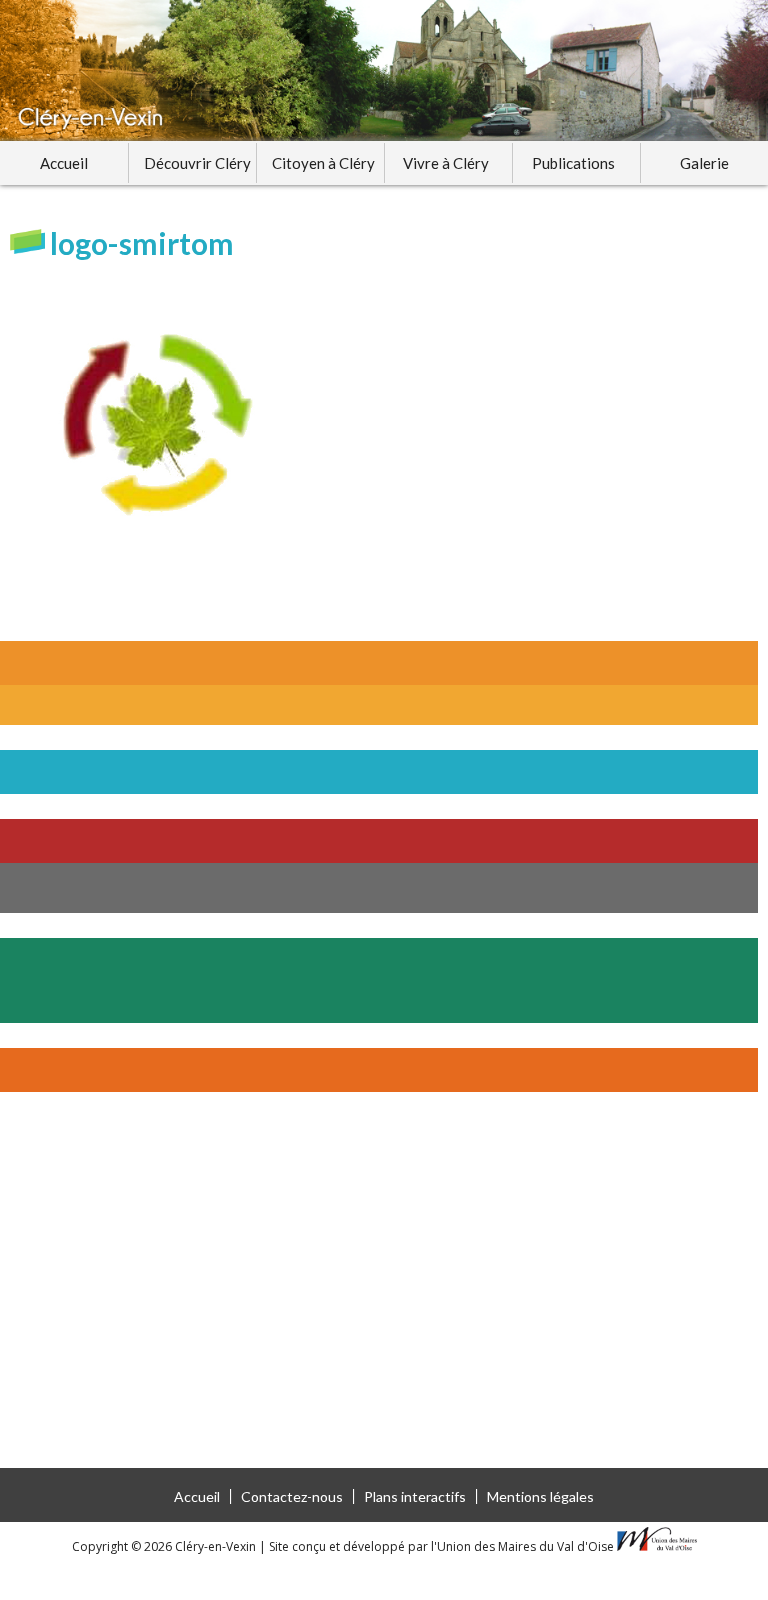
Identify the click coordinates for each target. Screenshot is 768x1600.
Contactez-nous (292, 1496)
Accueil (64, 163)
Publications (573, 163)
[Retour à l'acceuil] (384, 70)
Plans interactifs (415, 1496)
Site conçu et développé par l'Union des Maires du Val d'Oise (441, 1546)
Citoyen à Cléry (323, 163)
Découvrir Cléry (197, 163)
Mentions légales (540, 1496)
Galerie (704, 163)
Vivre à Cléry (446, 163)
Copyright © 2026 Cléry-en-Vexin (165, 1546)
